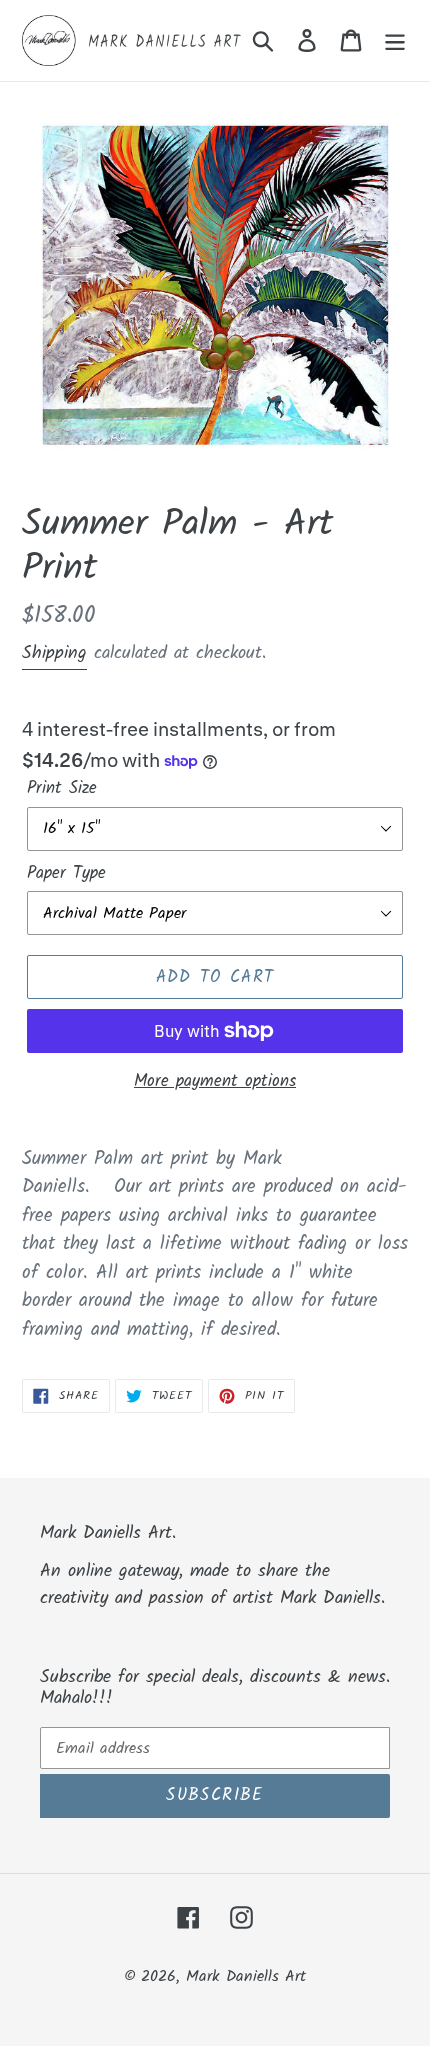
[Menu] (395, 40)
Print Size (62, 789)
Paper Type (66, 874)
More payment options (215, 1082)
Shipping (54, 653)
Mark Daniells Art (246, 1976)
